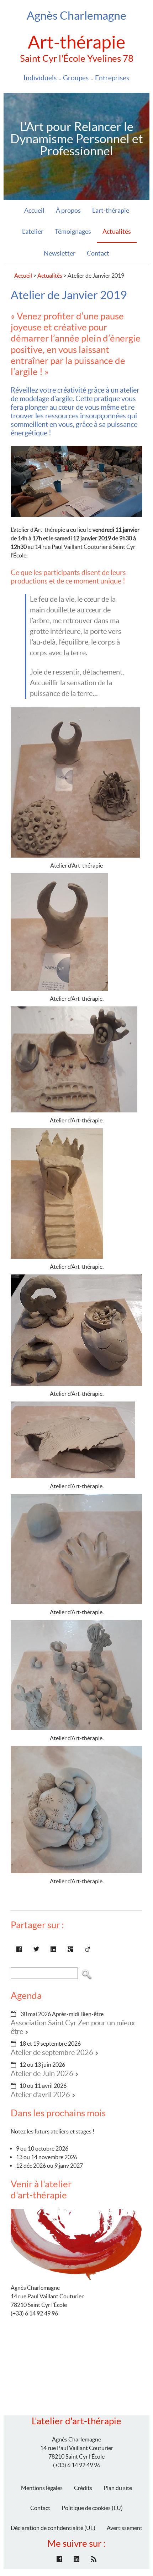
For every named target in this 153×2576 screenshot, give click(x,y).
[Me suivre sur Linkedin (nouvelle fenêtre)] (76, 2559)
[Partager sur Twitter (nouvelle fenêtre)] (36, 1949)
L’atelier (33, 231)
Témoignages (73, 231)
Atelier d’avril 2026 (40, 2095)
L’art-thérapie (111, 210)
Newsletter (60, 253)
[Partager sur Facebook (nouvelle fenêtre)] (19, 1949)
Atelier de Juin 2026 (42, 2074)
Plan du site (118, 2488)
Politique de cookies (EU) (92, 2508)
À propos (68, 210)
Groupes (76, 78)
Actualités (117, 231)
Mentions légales (42, 2488)
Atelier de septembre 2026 (52, 2052)
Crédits (83, 2488)
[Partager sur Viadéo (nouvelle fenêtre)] (88, 1949)
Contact (98, 253)
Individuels (40, 78)
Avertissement (125, 2528)
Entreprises (112, 78)
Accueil (34, 210)
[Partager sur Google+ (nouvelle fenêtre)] (70, 1949)
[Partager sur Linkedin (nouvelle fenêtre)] (53, 1949)
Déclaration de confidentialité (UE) (53, 2528)
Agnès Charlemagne (76, 16)
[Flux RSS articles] (94, 2559)
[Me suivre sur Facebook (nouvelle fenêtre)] (59, 2559)
